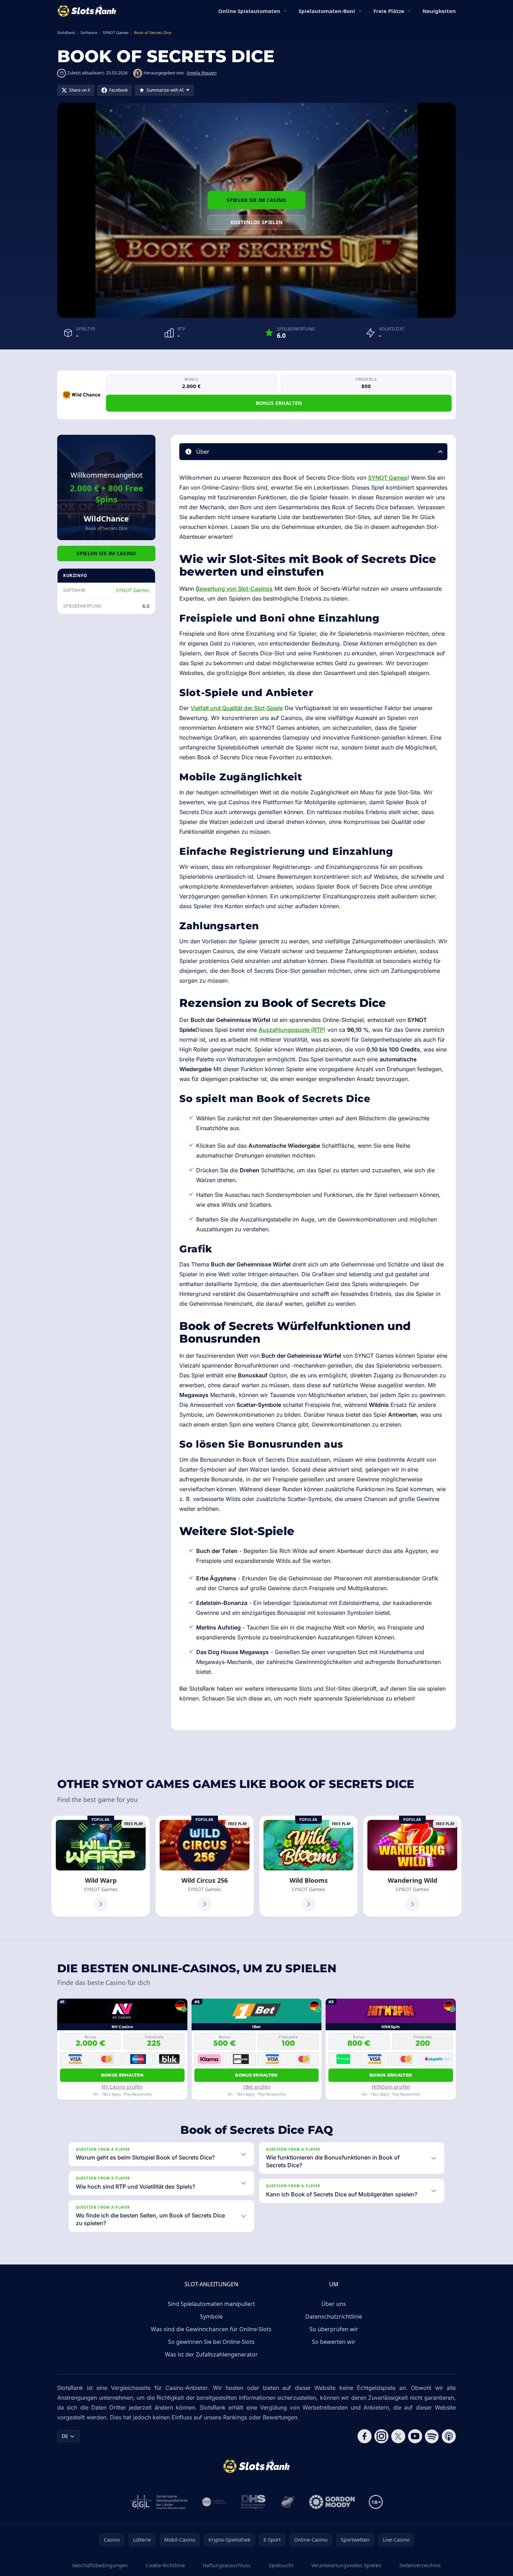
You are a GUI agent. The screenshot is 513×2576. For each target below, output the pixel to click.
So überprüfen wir (334, 2329)
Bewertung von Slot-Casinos (234, 589)
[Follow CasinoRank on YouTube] (415, 2436)
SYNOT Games (133, 590)
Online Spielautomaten (249, 11)
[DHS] (253, 2502)
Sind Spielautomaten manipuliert (211, 2304)
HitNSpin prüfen (391, 2087)
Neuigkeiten (439, 11)
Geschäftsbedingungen (100, 2565)
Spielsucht (281, 2565)
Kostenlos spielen (257, 222)
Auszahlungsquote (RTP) (292, 1030)
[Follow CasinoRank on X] (398, 2436)
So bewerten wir (334, 2342)
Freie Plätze (389, 11)
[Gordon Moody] (332, 2502)
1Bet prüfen (256, 2087)
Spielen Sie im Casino (256, 200)
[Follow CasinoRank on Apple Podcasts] (449, 2436)
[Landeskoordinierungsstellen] (287, 2502)
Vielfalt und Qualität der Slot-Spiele (237, 708)
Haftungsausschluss (227, 2565)
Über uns (334, 2304)
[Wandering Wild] (412, 1866)
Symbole (211, 2316)
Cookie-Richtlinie (165, 2565)
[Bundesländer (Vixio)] (215, 2502)
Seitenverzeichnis (420, 2565)
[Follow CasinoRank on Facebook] (365, 2436)
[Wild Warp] (101, 1866)
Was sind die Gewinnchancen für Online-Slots (211, 2329)
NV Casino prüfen (122, 2087)
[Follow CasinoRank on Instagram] (381, 2436)
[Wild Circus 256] (205, 1866)
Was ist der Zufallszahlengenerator (211, 2354)
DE (65, 2436)
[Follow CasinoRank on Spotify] (432, 2436)
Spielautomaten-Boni (327, 11)
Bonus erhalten (279, 403)
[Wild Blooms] (308, 1866)
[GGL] (159, 2502)
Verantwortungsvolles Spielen (346, 2565)
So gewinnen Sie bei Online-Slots (211, 2342)
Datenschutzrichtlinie (334, 2316)
